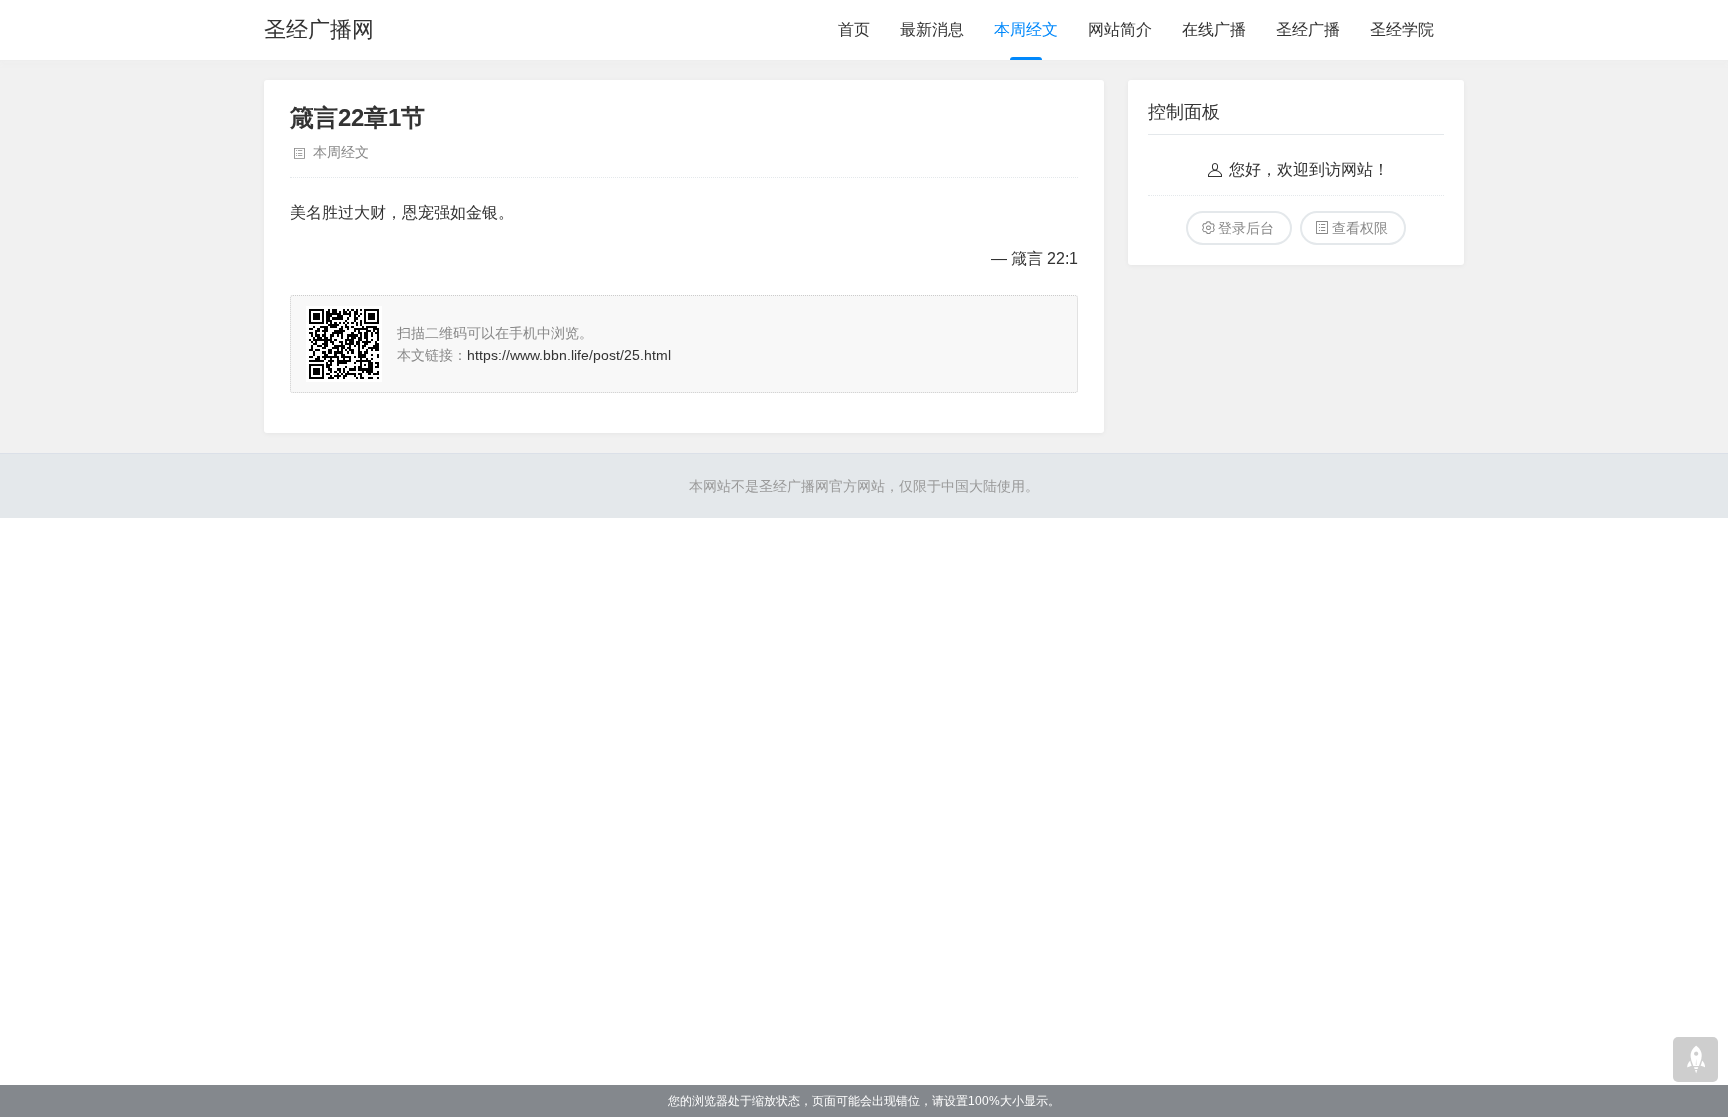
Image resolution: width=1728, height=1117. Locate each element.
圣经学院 (1402, 29)
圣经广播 (1308, 29)
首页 (854, 29)
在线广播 (1214, 29)
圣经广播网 (319, 29)
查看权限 (1360, 228)
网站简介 (1120, 29)
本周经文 (1026, 29)
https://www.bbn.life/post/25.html (569, 355)
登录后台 (1246, 228)
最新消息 (932, 29)
